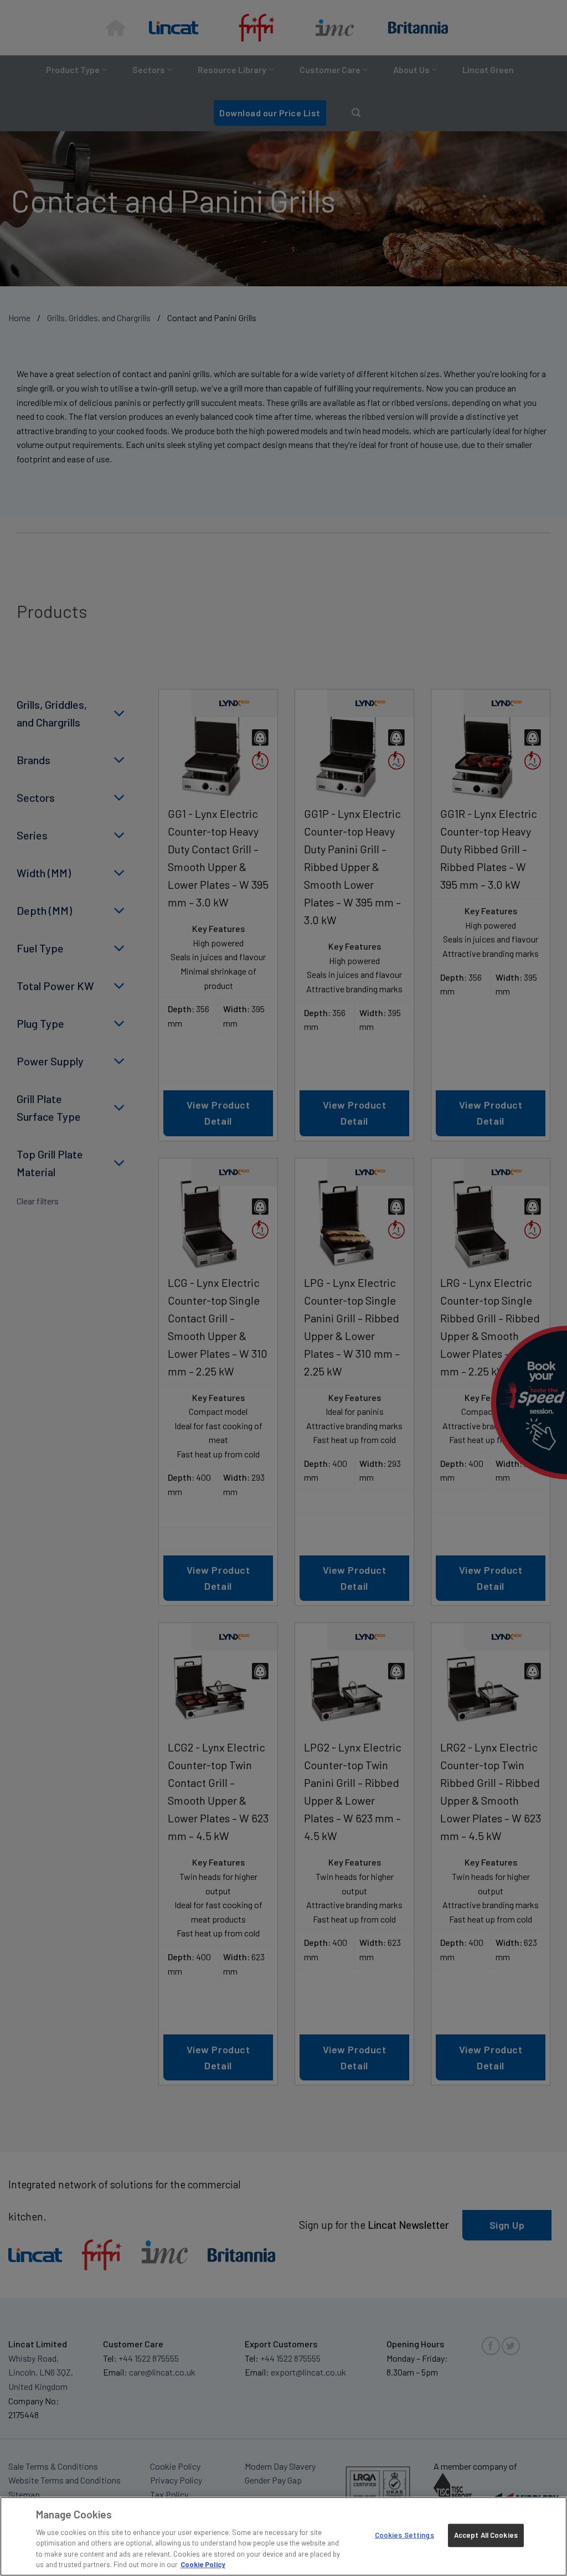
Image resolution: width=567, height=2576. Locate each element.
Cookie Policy (203, 2564)
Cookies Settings (404, 2535)
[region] (283, 2536)
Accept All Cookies (486, 2535)
